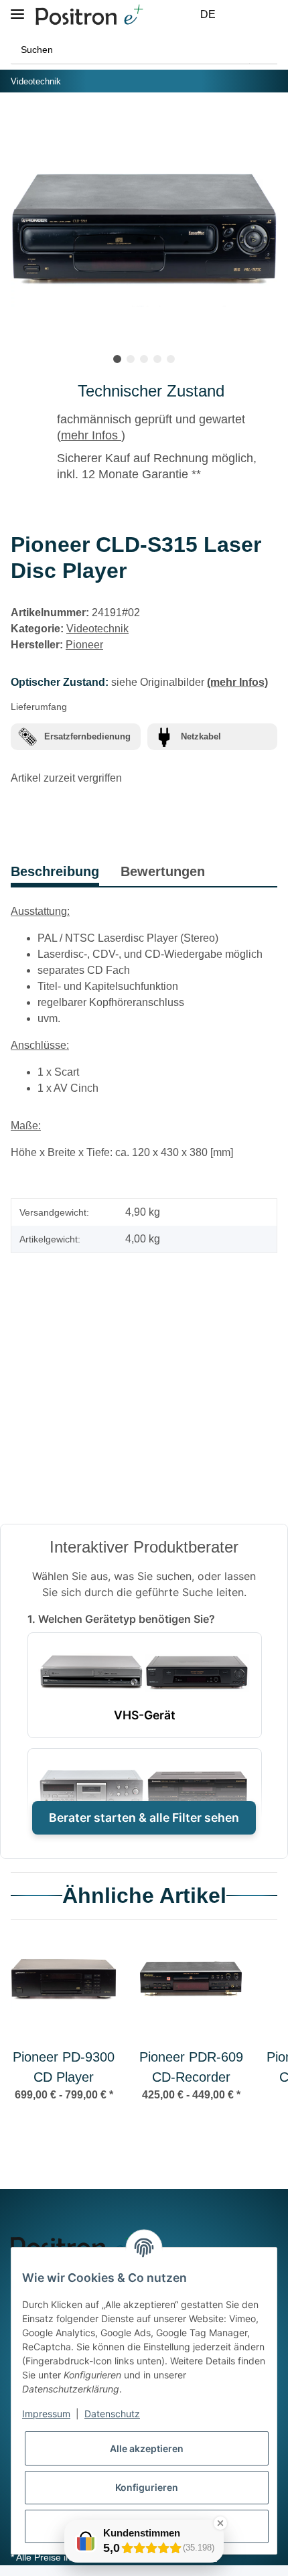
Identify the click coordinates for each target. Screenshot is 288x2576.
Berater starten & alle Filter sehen (144, 1817)
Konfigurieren (147, 2487)
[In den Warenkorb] (21, 123)
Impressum (46, 2414)
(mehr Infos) (237, 682)
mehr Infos (91, 435)
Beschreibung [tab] (55, 871)
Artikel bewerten (63, 1329)
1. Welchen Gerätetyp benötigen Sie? (121, 1619)
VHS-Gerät (145, 1715)
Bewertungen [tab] (163, 871)
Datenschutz (112, 2414)
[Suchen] (263, 50)
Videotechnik (97, 629)
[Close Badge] (220, 2523)
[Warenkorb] (270, 15)
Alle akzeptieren (147, 2448)
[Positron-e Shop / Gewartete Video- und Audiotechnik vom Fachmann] (89, 15)
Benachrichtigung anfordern (144, 1469)
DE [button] (208, 14)
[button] (238, 15)
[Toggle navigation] (17, 8)
